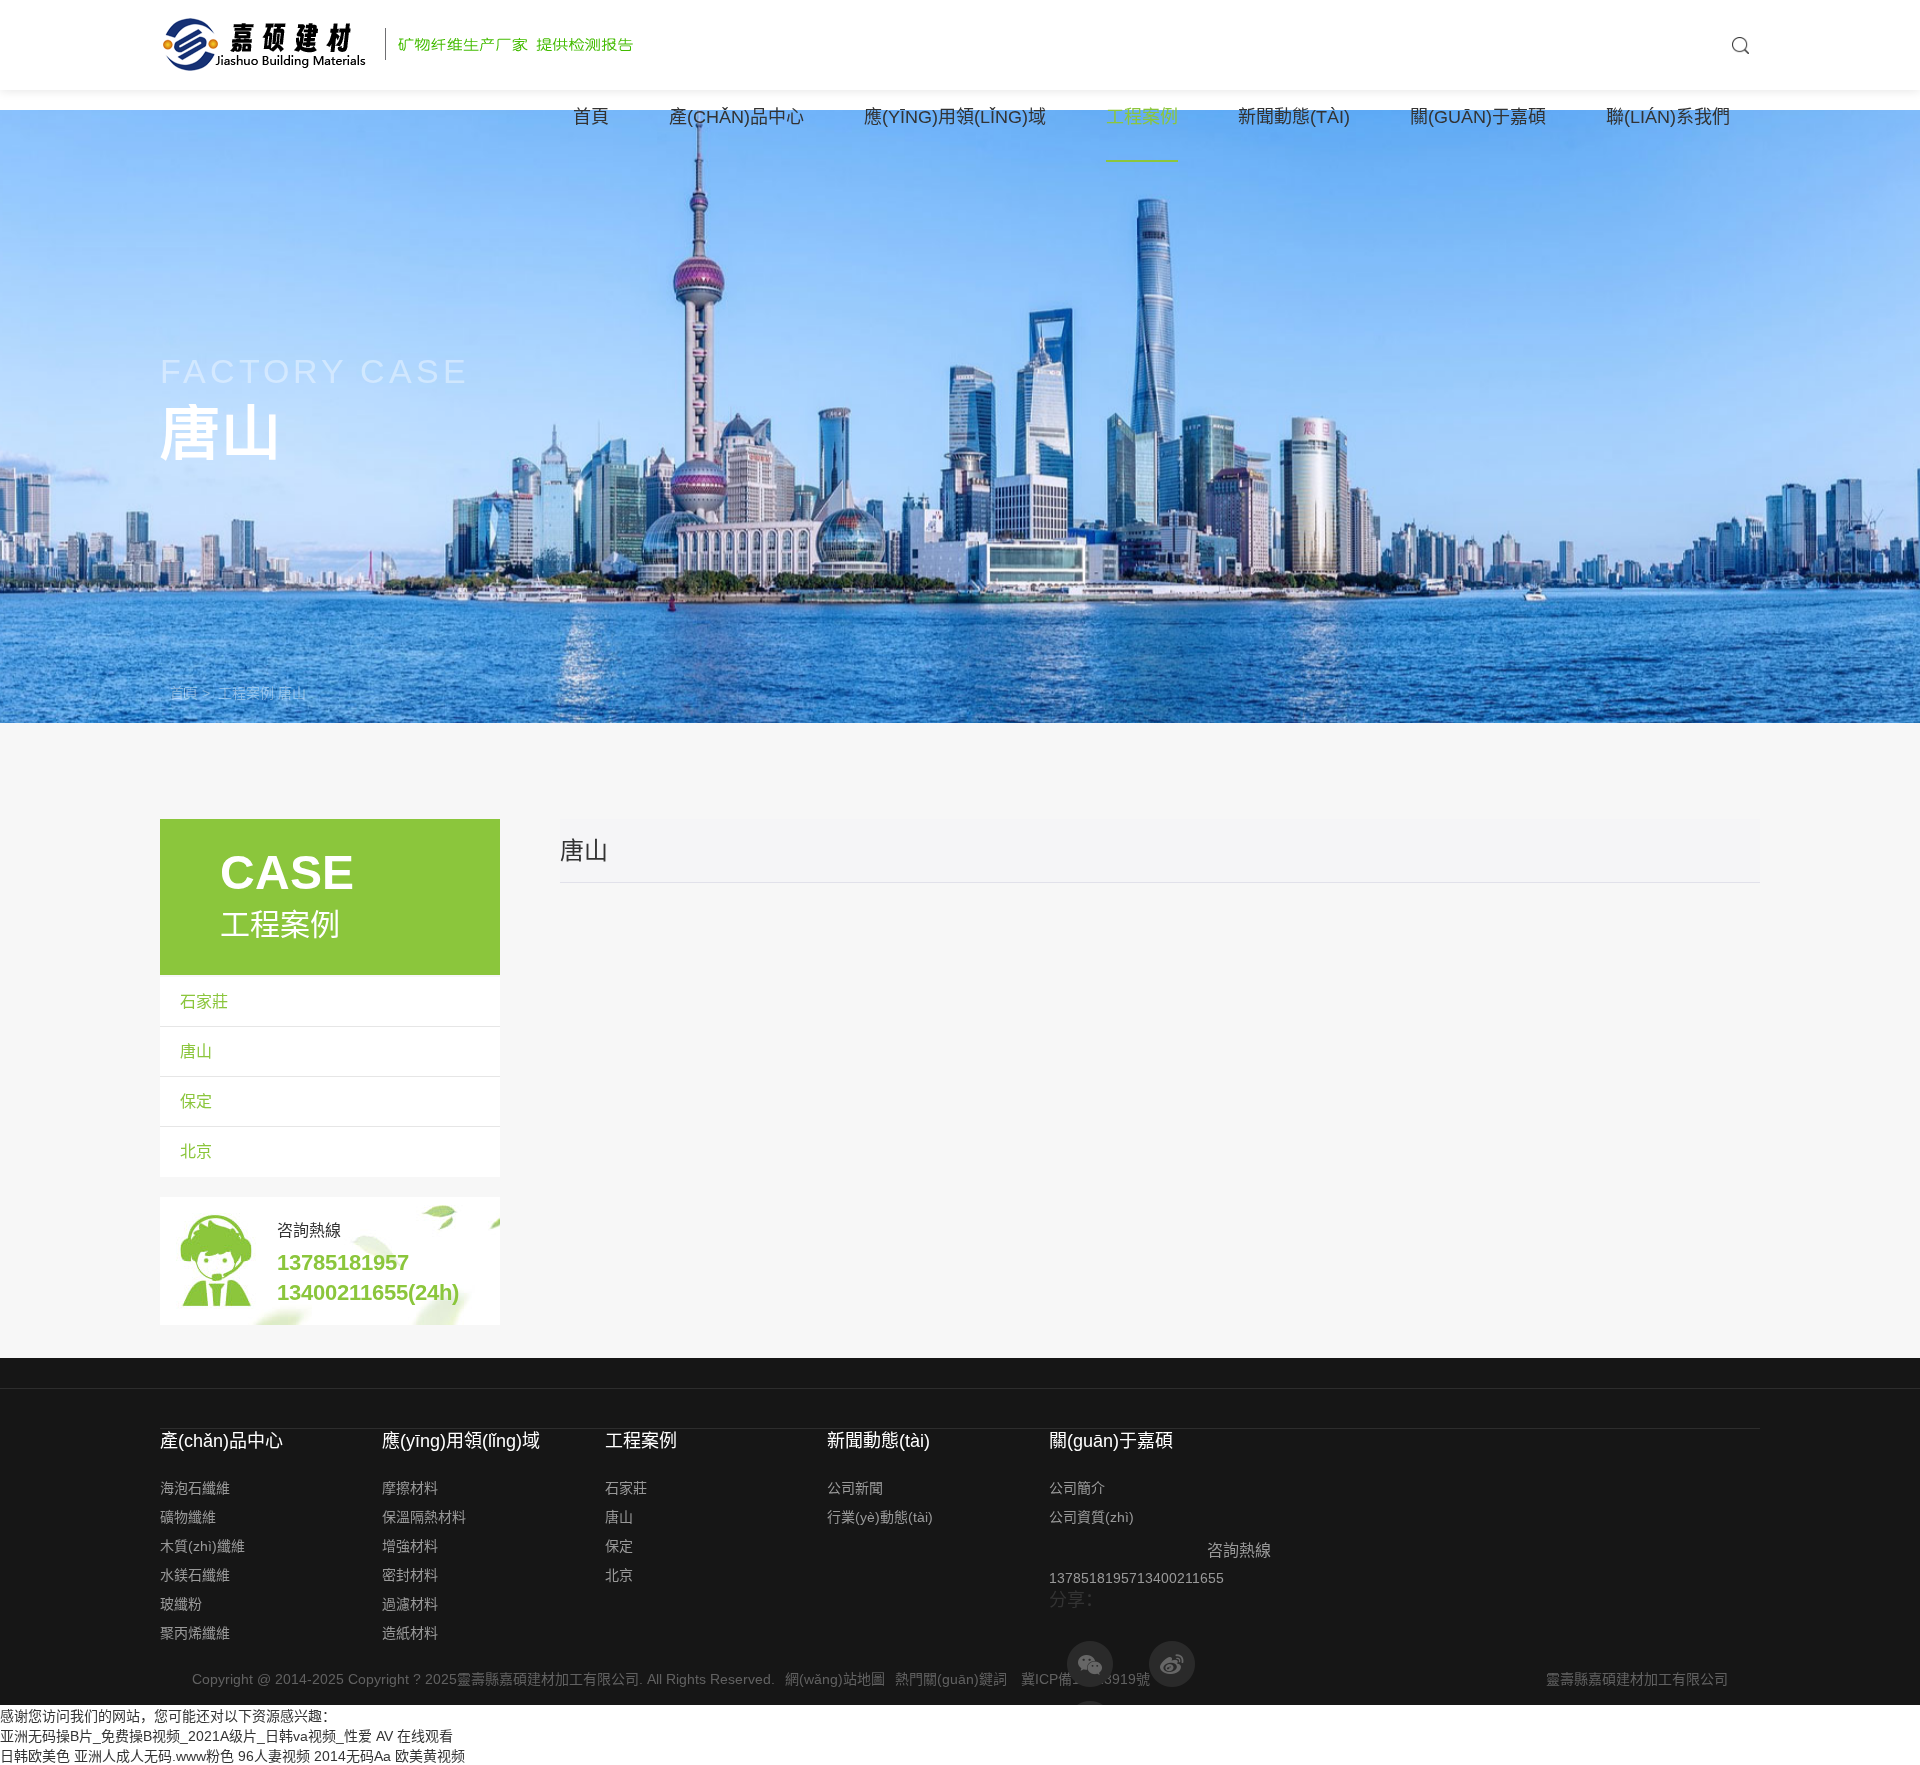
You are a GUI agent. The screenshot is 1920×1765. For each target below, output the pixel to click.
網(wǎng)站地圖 (835, 1679)
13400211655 (1180, 1578)
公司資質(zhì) (1091, 1517)
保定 (196, 1101)
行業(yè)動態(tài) (880, 1517)
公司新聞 (855, 1488)
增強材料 (410, 1546)
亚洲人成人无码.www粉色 (154, 1756)
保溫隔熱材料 (424, 1517)
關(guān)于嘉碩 (1478, 117)
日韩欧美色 (35, 1756)
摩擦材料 (410, 1488)
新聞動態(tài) (1294, 117)
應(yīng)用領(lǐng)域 (955, 117)
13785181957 (343, 1262)
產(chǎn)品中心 (736, 117)
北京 (196, 1151)
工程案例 (1142, 117)
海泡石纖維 (195, 1488)
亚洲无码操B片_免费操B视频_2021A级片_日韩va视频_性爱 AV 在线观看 (226, 1736)
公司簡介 (1077, 1488)
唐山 (292, 693)
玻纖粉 (181, 1604)
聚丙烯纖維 (195, 1633)
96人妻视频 (274, 1756)
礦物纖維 (188, 1517)
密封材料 (410, 1575)
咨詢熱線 (309, 1230)
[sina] (1172, 1664)
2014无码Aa (352, 1756)
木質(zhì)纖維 (202, 1546)
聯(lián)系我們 (1668, 117)
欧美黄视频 (430, 1756)
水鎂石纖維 (195, 1575)
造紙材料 (410, 1633)
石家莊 (204, 1001)
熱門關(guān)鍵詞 (951, 1679)
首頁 (591, 117)
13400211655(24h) (368, 1292)
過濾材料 (410, 1604)
